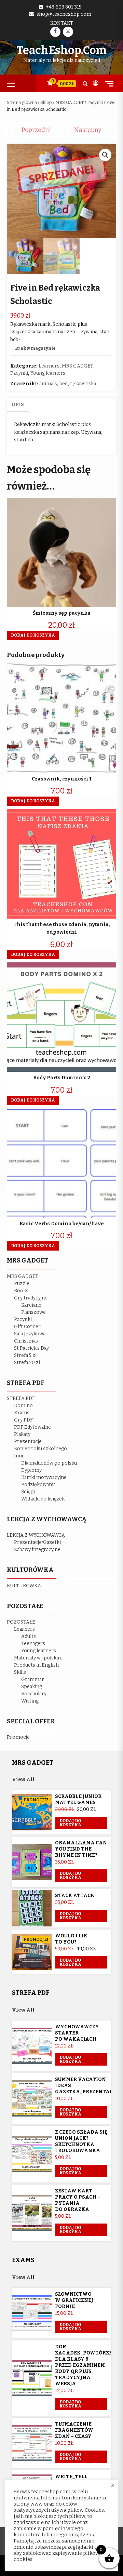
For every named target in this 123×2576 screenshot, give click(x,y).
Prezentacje (28, 1442)
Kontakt (62, 23)
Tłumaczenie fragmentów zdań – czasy (74, 2430)
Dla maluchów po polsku (49, 1463)
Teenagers (33, 1644)
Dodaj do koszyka (70, 1823)
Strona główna (22, 102)
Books (21, 1291)
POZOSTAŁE (21, 1622)
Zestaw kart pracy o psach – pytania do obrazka (78, 2200)
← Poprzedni (32, 130)
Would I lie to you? (71, 1939)
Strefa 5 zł (25, 1355)
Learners (49, 366)
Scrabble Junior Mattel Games (78, 1799)
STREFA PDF (21, 1398)
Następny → (92, 130)
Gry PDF (23, 1420)
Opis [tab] (18, 405)
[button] (105, 155)
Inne (19, 1456)
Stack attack (75, 1896)
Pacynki (95, 102)
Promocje (18, 1737)
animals (48, 384)
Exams (22, 1413)
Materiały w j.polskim (38, 1658)
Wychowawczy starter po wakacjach (77, 2033)
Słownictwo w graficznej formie (74, 2300)
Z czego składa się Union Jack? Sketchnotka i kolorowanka (81, 2141)
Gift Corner (27, 1327)
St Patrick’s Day (31, 1348)
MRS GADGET (70, 102)
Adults (29, 1636)
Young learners (48, 373)
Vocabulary (34, 1694)
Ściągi (28, 1492)
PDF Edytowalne (32, 1427)
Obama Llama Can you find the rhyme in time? (81, 1849)
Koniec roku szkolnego (40, 1449)
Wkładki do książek (43, 1499)
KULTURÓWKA (24, 1586)
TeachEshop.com (61, 50)
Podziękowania (38, 1485)
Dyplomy (31, 1470)
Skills (20, 1672)
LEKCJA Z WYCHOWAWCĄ (36, 1535)
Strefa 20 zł (27, 1363)
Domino (23, 1406)
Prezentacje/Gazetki (37, 1542)
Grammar (33, 1679)
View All (23, 1780)
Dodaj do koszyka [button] (33, 635)
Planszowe (33, 1312)
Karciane (31, 1305)
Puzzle (22, 1284)
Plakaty (22, 1434)
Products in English (36, 1665)
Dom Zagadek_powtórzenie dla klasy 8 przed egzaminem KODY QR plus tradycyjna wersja (88, 2365)
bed (64, 384)
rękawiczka (83, 384)
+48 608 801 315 (64, 7)
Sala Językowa (30, 1334)
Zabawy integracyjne (37, 1550)
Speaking (32, 1687)
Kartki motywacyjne (44, 1477)
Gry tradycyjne (31, 1298)
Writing (30, 1701)
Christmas (26, 1341)
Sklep (46, 102)
